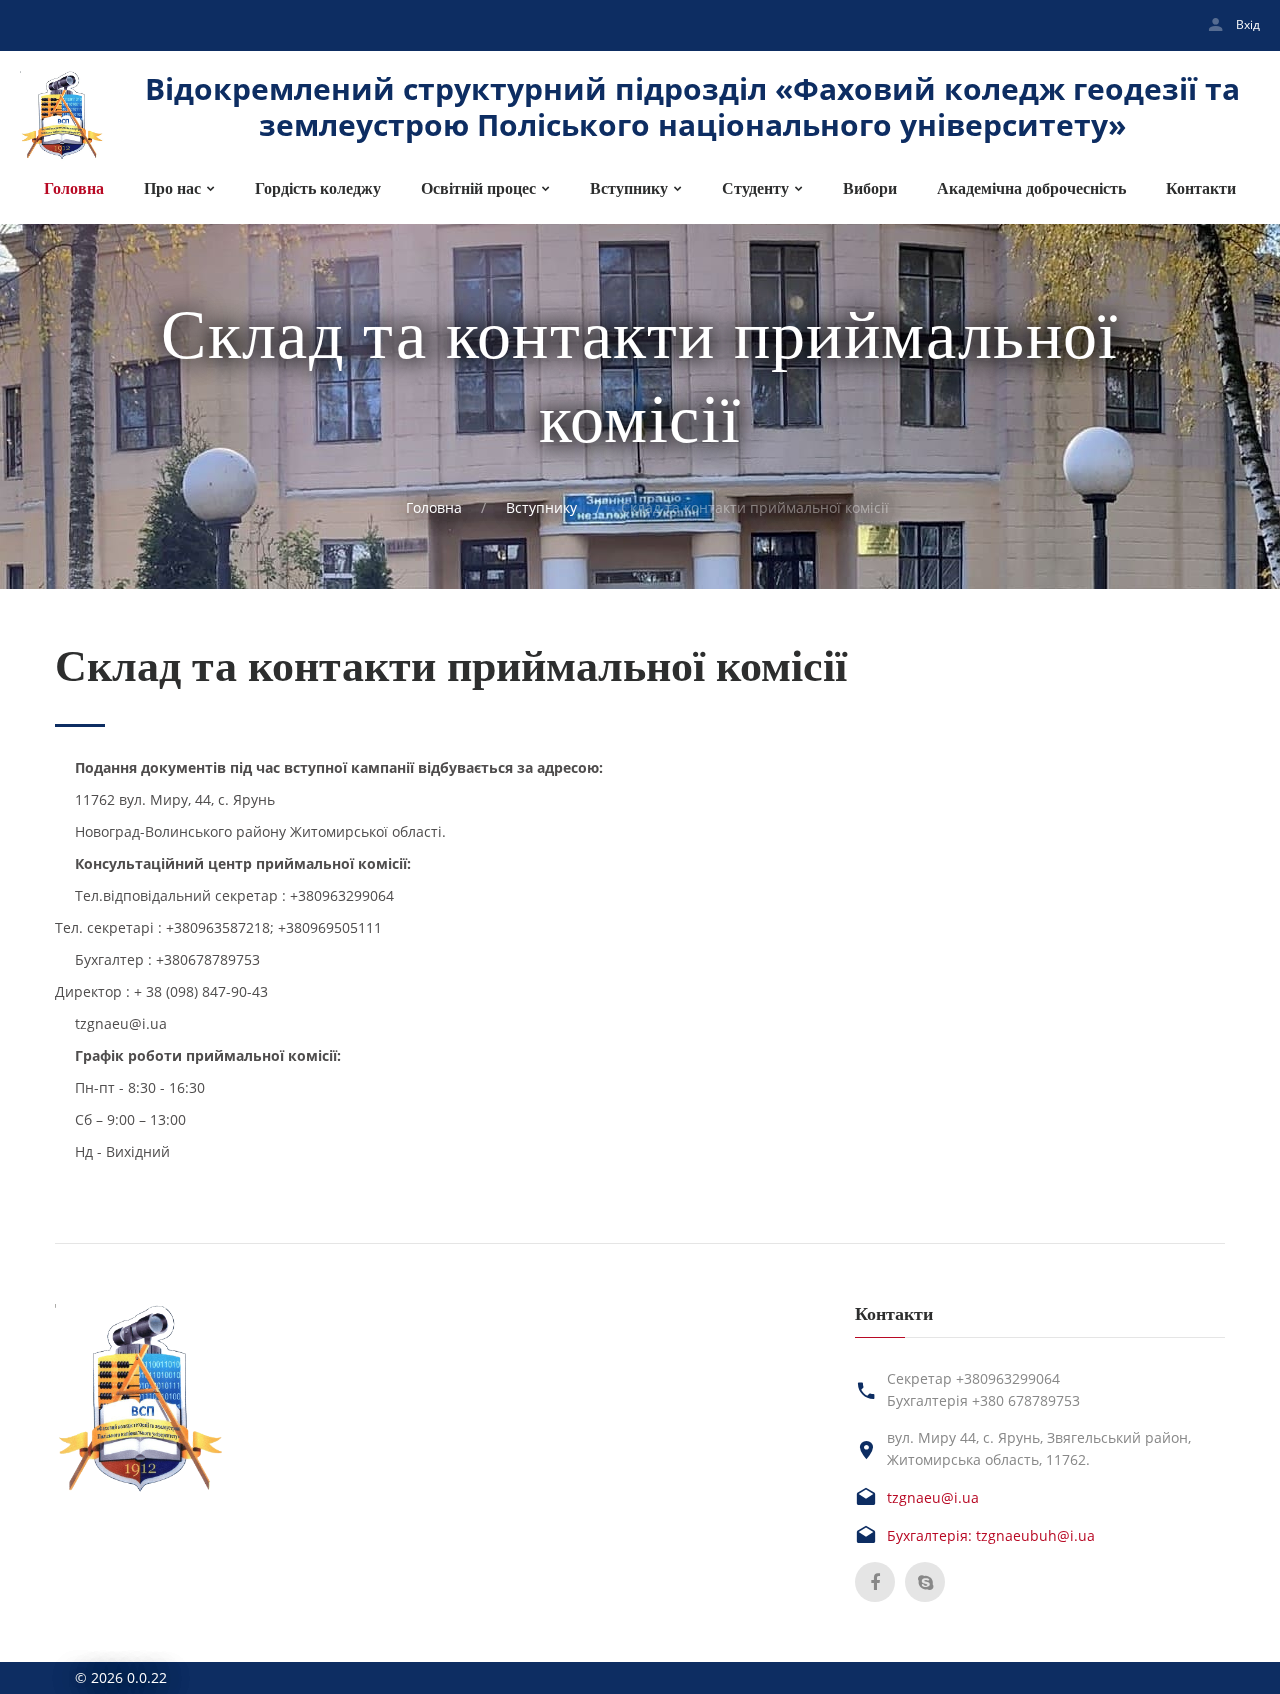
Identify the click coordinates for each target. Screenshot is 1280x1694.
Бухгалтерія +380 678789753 (983, 1400)
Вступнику (629, 188)
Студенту (755, 188)
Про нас (172, 188)
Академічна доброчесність (1031, 188)
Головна (74, 188)
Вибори (870, 188)
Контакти (1201, 188)
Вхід (1248, 24)
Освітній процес (478, 188)
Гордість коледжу (318, 188)
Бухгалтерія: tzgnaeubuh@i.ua (991, 1535)
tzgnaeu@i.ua (933, 1497)
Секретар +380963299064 (973, 1378)
